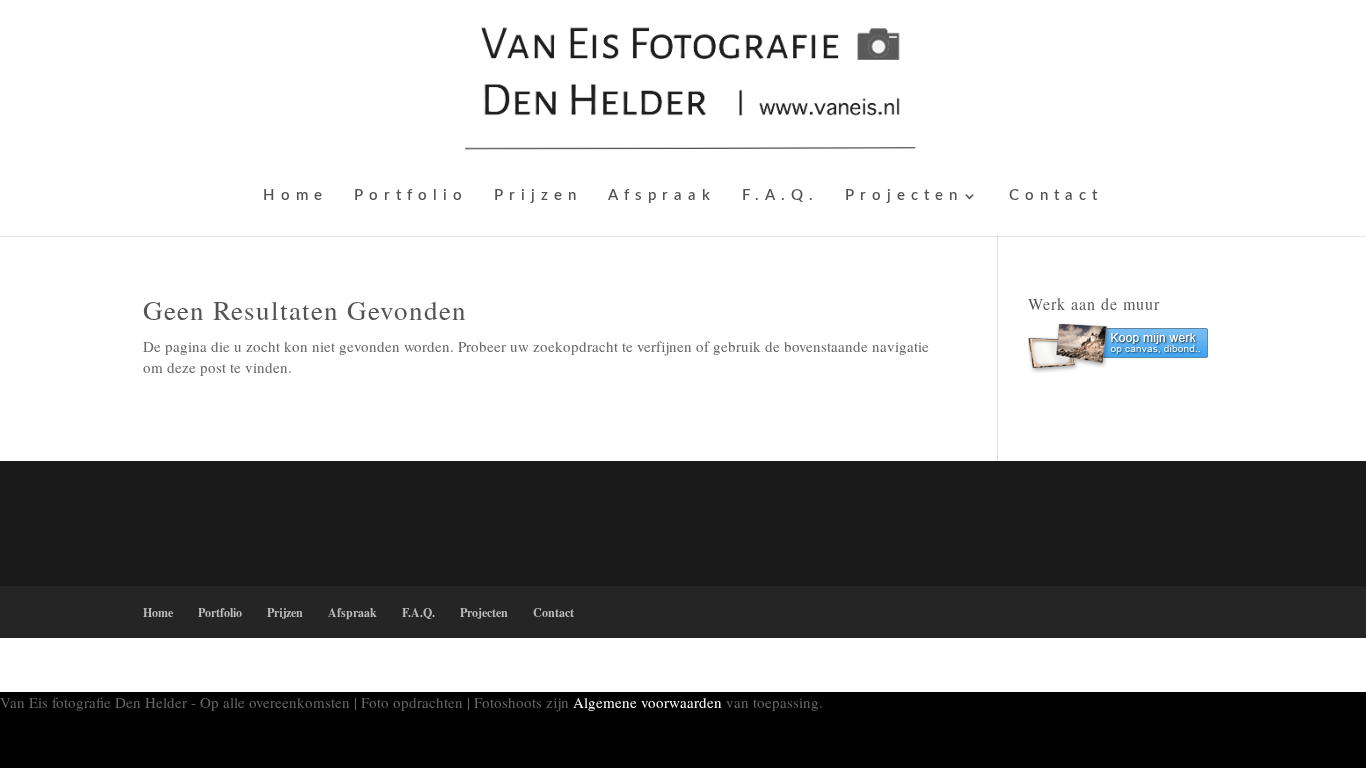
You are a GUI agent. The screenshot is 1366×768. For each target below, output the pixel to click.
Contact (1056, 196)
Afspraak (662, 196)
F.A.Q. (780, 196)
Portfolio (411, 196)
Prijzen (538, 196)
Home (295, 196)
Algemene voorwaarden (647, 702)
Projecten (904, 196)
